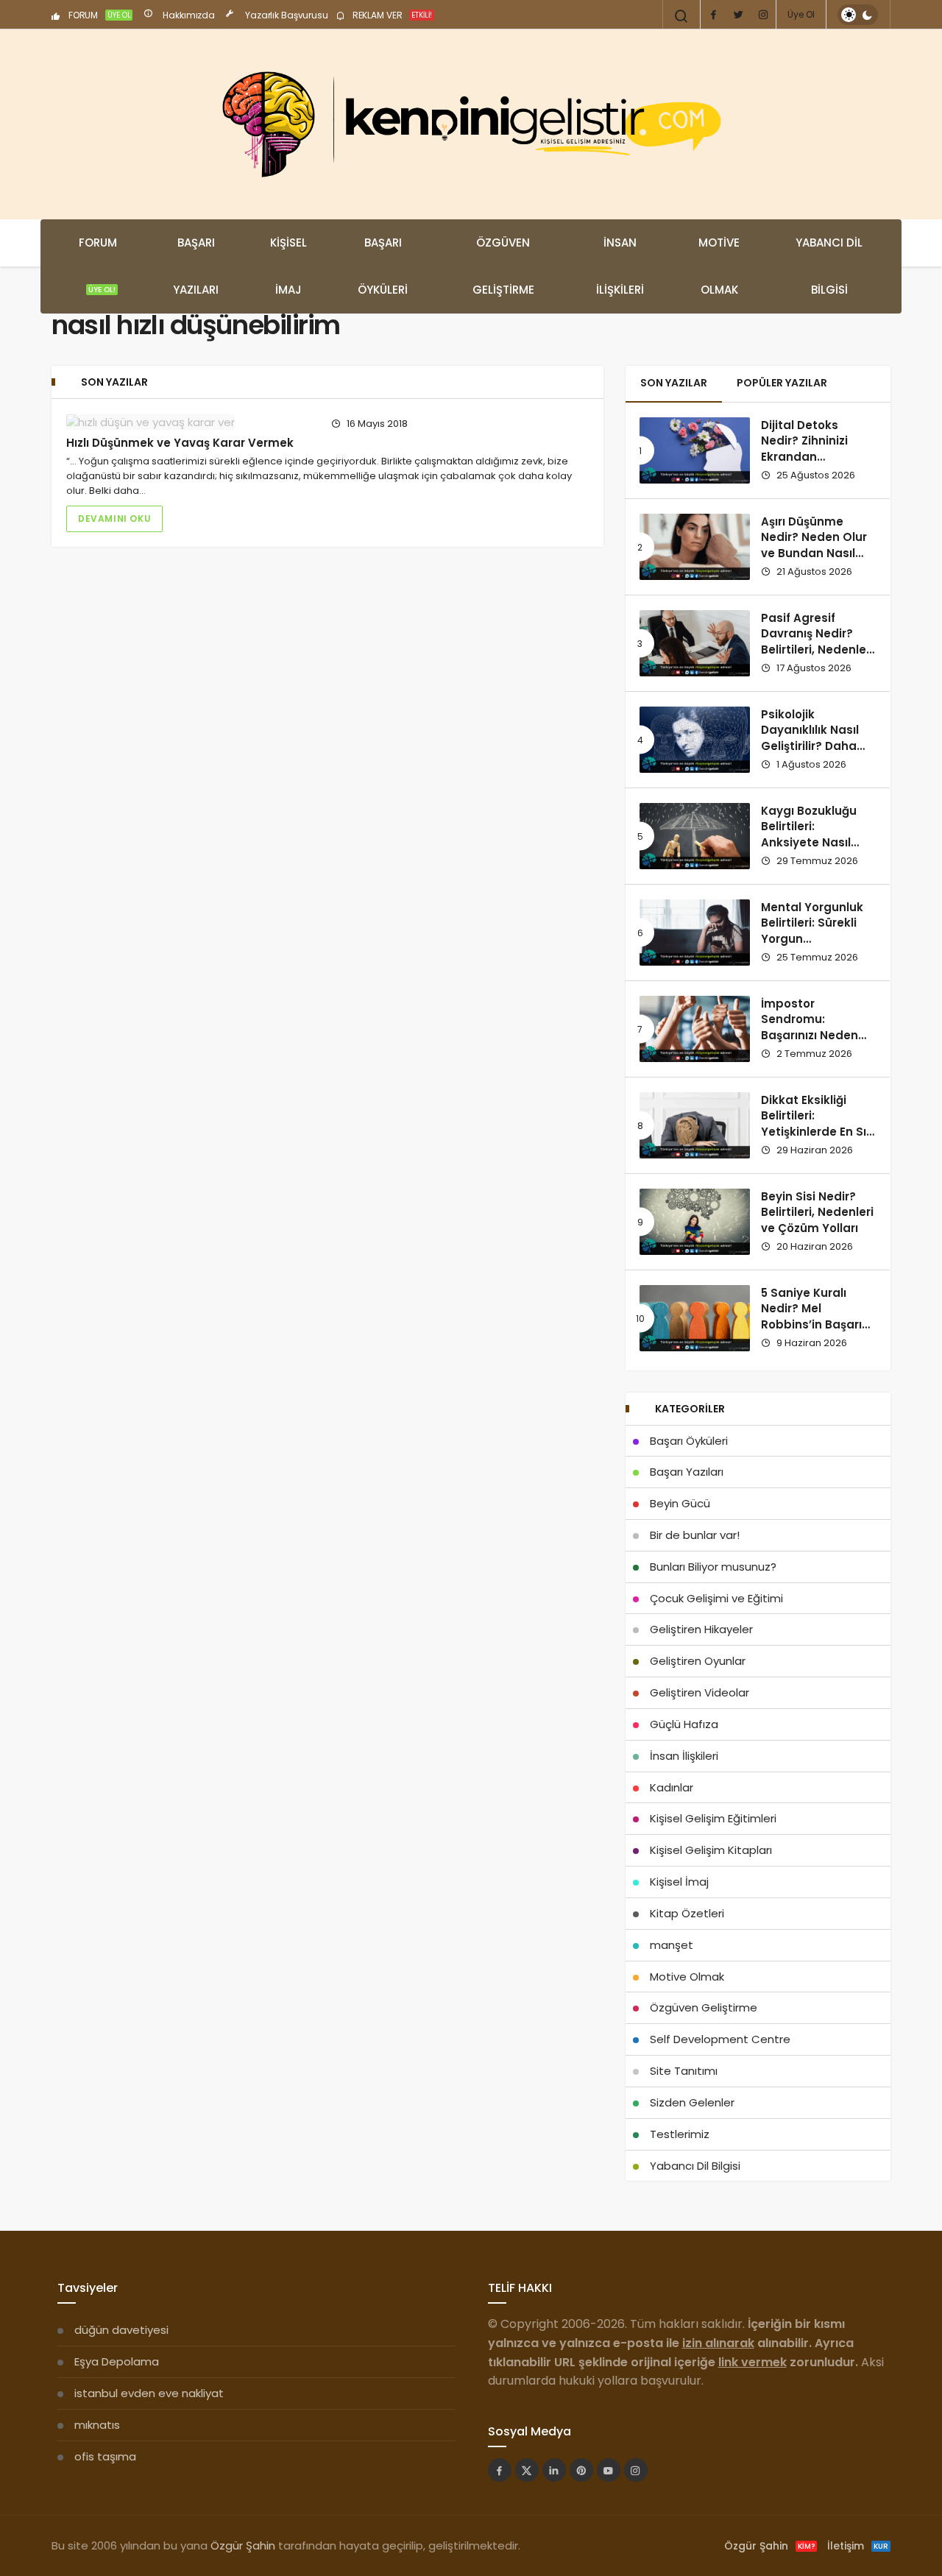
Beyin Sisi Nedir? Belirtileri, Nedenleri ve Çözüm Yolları (817, 1213)
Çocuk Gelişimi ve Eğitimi (716, 1598)
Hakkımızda (188, 15)
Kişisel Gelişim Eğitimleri (713, 1818)
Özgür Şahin (243, 2545)
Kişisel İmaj (288, 266)
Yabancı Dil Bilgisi (829, 266)
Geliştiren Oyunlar (698, 1661)
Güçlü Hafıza (684, 1724)
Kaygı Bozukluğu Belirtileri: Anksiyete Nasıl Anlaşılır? (809, 835)
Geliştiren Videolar (700, 1692)
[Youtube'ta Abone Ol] (609, 2470)
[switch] (858, 15)
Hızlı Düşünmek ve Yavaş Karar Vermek (180, 443)
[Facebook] (713, 15)
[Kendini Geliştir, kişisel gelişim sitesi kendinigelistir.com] (471, 124)
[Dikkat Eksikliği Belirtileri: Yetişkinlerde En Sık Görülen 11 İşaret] (695, 1125)
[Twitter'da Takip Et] (527, 2470)
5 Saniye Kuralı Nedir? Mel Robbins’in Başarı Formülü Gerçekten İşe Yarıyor (817, 1325)
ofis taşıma (105, 2456)
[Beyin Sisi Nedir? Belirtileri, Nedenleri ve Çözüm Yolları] (695, 1222)
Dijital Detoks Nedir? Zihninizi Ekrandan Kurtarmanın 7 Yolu (817, 449)
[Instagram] (763, 15)
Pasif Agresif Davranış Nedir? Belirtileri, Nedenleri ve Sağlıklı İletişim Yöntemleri (817, 650)
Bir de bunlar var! (695, 1535)
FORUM (99, 15)
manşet (672, 1945)
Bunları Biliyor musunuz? (713, 1567)
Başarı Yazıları (196, 266)
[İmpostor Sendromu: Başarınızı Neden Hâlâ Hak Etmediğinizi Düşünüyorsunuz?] (695, 1029)
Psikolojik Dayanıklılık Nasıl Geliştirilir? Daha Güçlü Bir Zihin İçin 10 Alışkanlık (813, 746)
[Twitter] (738, 15)
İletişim (858, 2546)
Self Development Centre (720, 2039)
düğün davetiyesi (121, 2330)
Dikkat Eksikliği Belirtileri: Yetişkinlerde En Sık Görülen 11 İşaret (817, 1124)
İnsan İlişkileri (620, 266)
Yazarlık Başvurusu (286, 15)
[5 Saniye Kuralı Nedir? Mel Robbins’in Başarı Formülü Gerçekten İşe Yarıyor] (695, 1318)
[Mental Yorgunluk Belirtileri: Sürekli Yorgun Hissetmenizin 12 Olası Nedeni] (695, 933)
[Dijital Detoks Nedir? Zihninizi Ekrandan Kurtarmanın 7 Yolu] (695, 450)
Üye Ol (801, 14)
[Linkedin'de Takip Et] (554, 2470)
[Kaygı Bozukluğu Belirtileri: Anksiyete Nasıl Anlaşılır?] (695, 836)
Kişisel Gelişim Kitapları (711, 1850)
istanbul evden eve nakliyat (149, 2393)
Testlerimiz (680, 2134)
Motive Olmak (719, 266)
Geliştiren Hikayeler (701, 1629)
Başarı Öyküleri (383, 266)
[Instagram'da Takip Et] (636, 2470)
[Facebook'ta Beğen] (500, 2470)
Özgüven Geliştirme (503, 266)
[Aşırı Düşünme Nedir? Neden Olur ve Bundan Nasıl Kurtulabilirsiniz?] (695, 547)
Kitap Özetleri (687, 1913)
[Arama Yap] (681, 16)
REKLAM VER (391, 15)
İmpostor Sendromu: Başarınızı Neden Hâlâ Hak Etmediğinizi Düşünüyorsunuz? (812, 1044)
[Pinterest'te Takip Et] (581, 2470)
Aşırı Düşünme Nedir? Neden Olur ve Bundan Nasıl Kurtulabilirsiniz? (814, 545)
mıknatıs (97, 2425)
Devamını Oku (114, 519)
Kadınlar (672, 1787)
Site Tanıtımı (684, 2071)
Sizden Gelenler (692, 2102)
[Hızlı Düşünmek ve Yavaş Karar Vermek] (190, 422)
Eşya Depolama (117, 2361)
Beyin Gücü (680, 1503)
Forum (98, 265)
